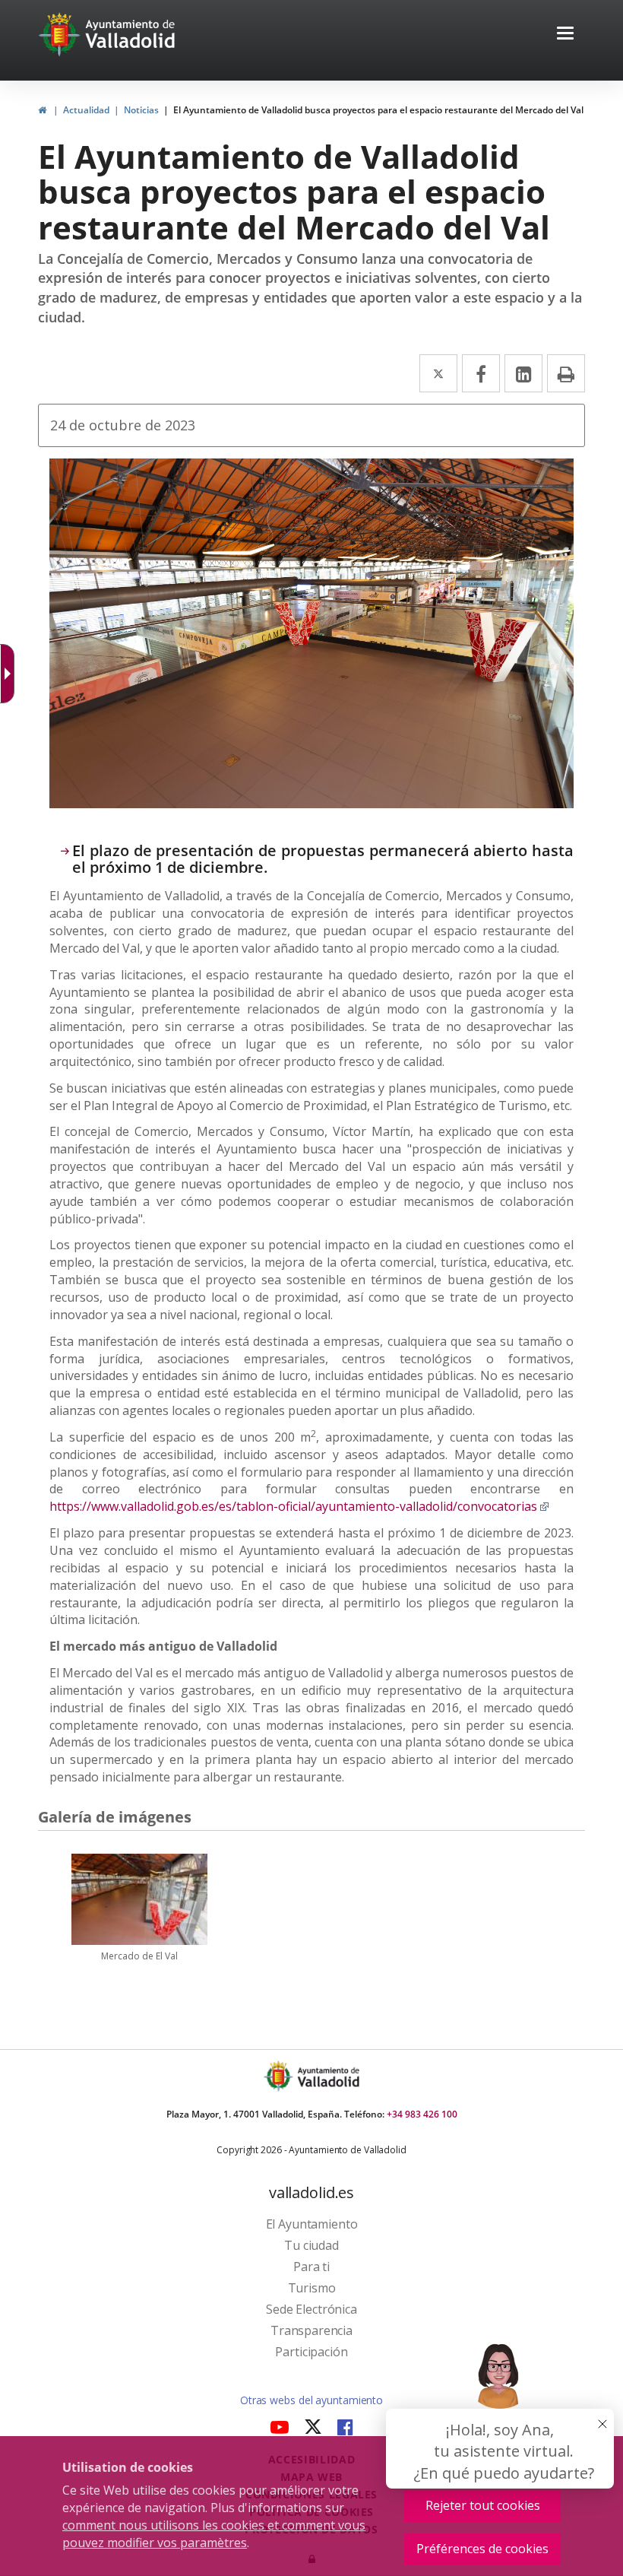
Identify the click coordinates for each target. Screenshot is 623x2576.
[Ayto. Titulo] (327, 2076)
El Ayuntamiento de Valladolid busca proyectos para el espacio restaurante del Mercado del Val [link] (378, 110)
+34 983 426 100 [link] (422, 2114)
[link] (11, 674)
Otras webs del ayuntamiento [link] (311, 2400)
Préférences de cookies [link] (482, 2549)
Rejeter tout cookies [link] (483, 2505)
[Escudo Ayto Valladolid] (280, 2076)
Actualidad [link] (86, 110)
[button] (565, 35)
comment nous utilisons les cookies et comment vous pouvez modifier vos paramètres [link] (214, 2534)
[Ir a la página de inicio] (61, 34)
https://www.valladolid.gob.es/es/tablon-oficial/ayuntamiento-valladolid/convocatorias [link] (299, 1506)
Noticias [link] (141, 110)
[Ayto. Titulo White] (131, 34)
